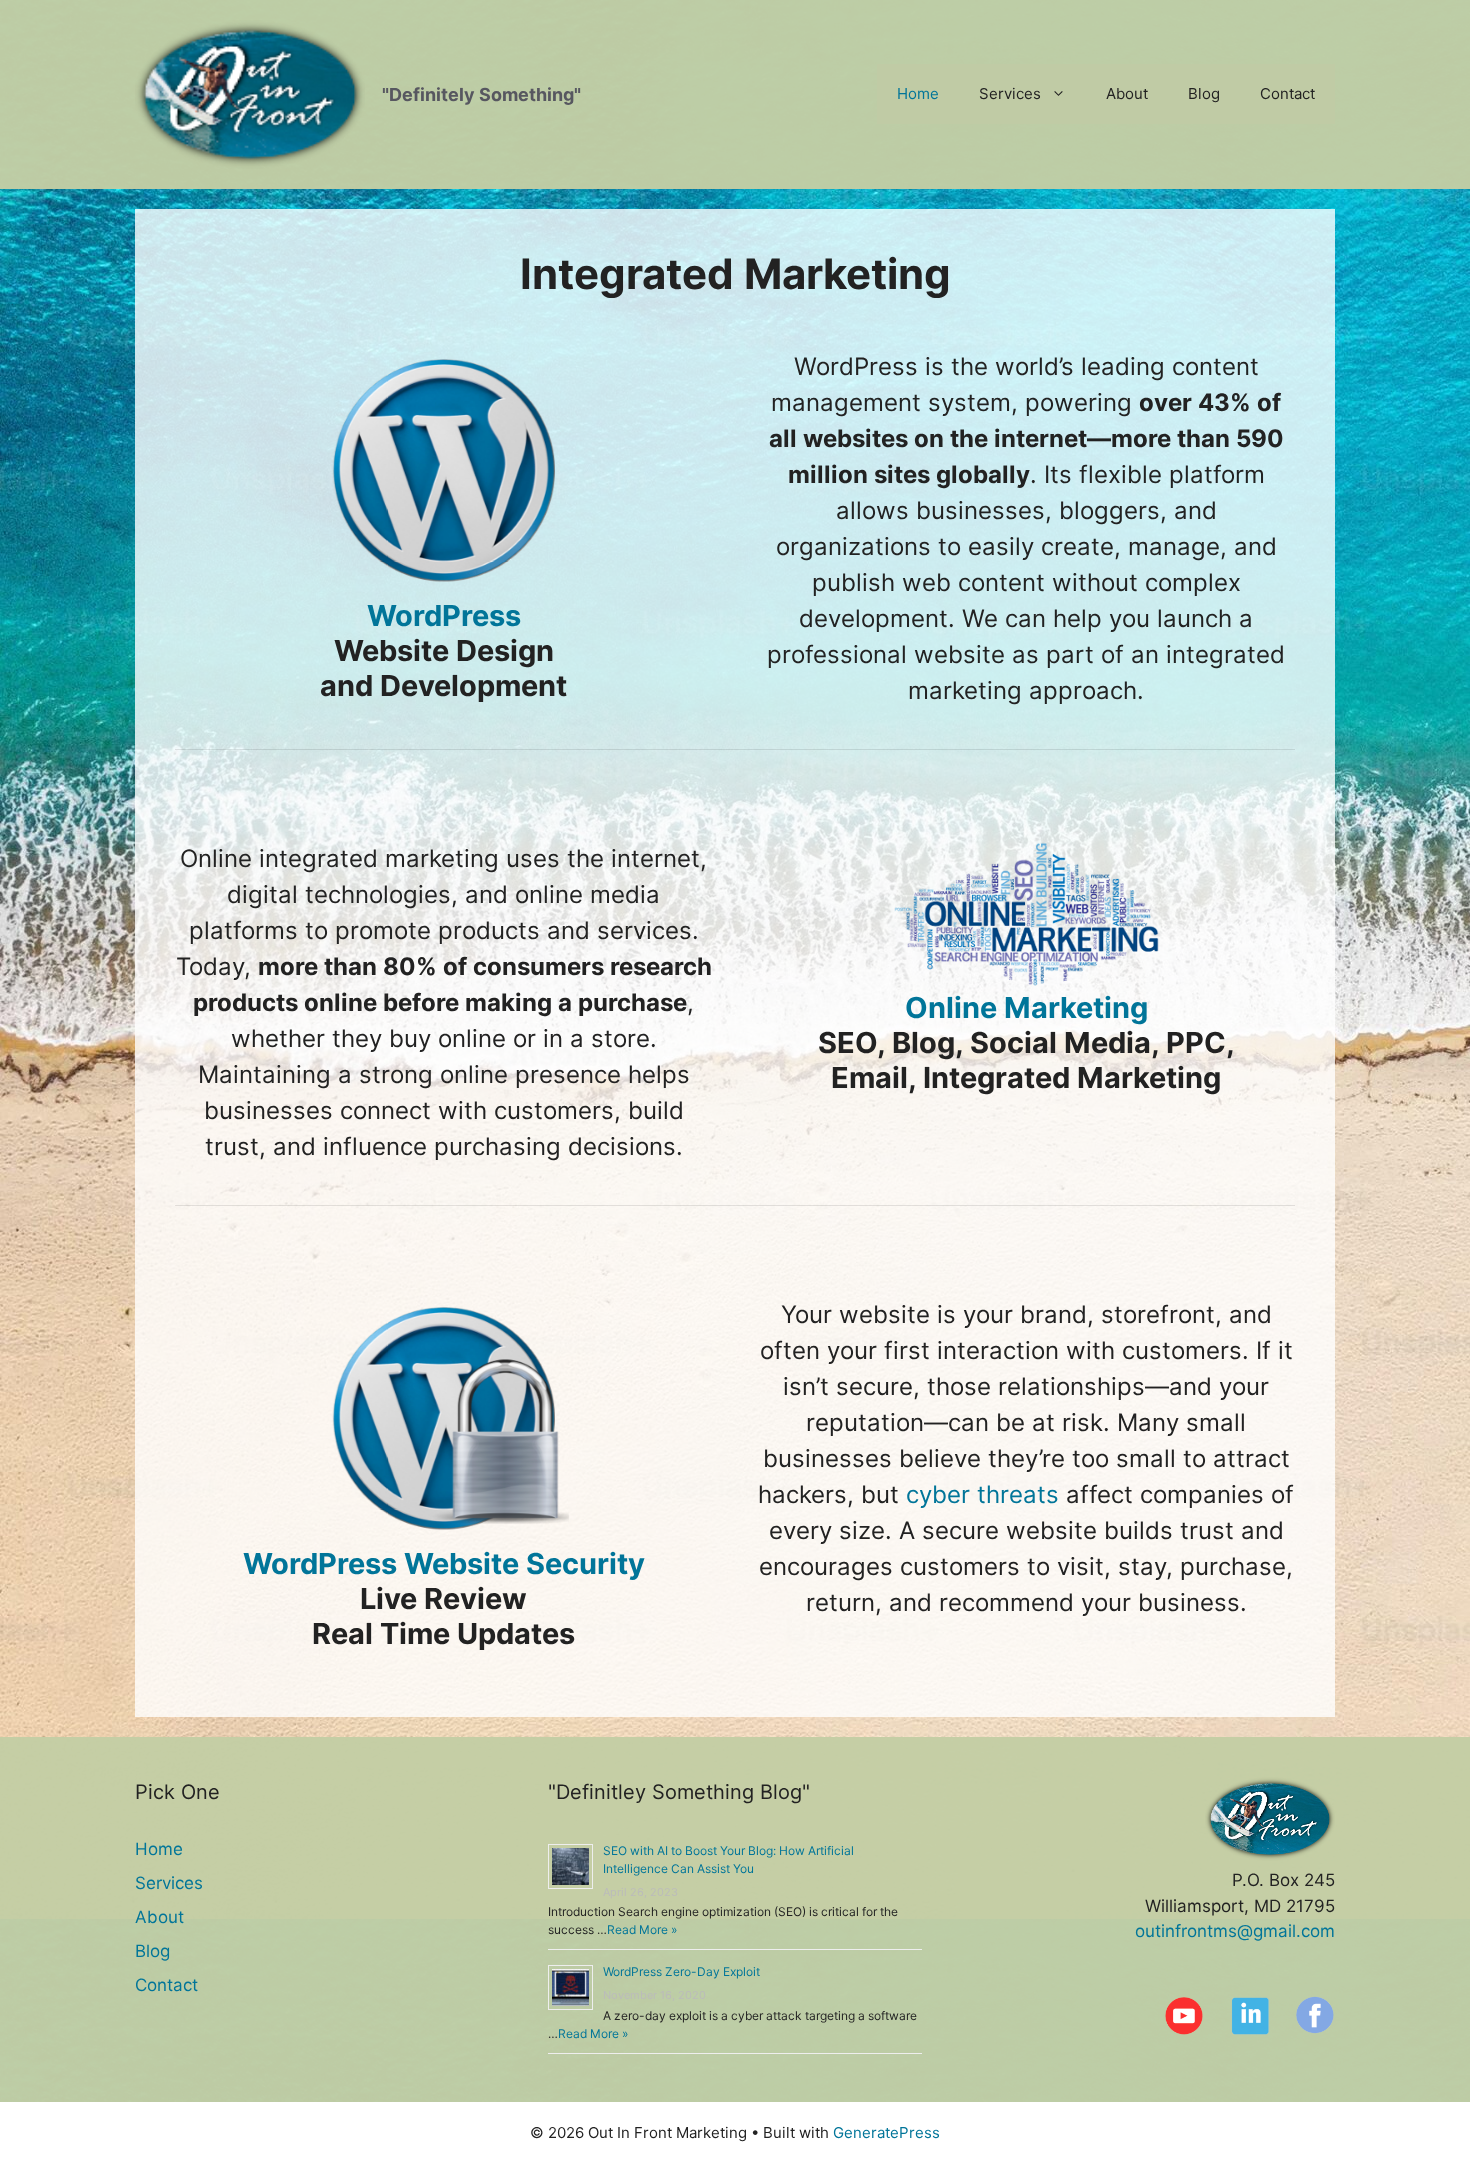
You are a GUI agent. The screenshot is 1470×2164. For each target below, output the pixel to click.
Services (1010, 93)
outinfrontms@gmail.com (1235, 1931)
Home (918, 93)
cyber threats (982, 1494)
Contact (1287, 93)
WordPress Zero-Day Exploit (681, 1971)
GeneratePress (886, 2132)
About (1127, 93)
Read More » (642, 1929)
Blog (1204, 93)
